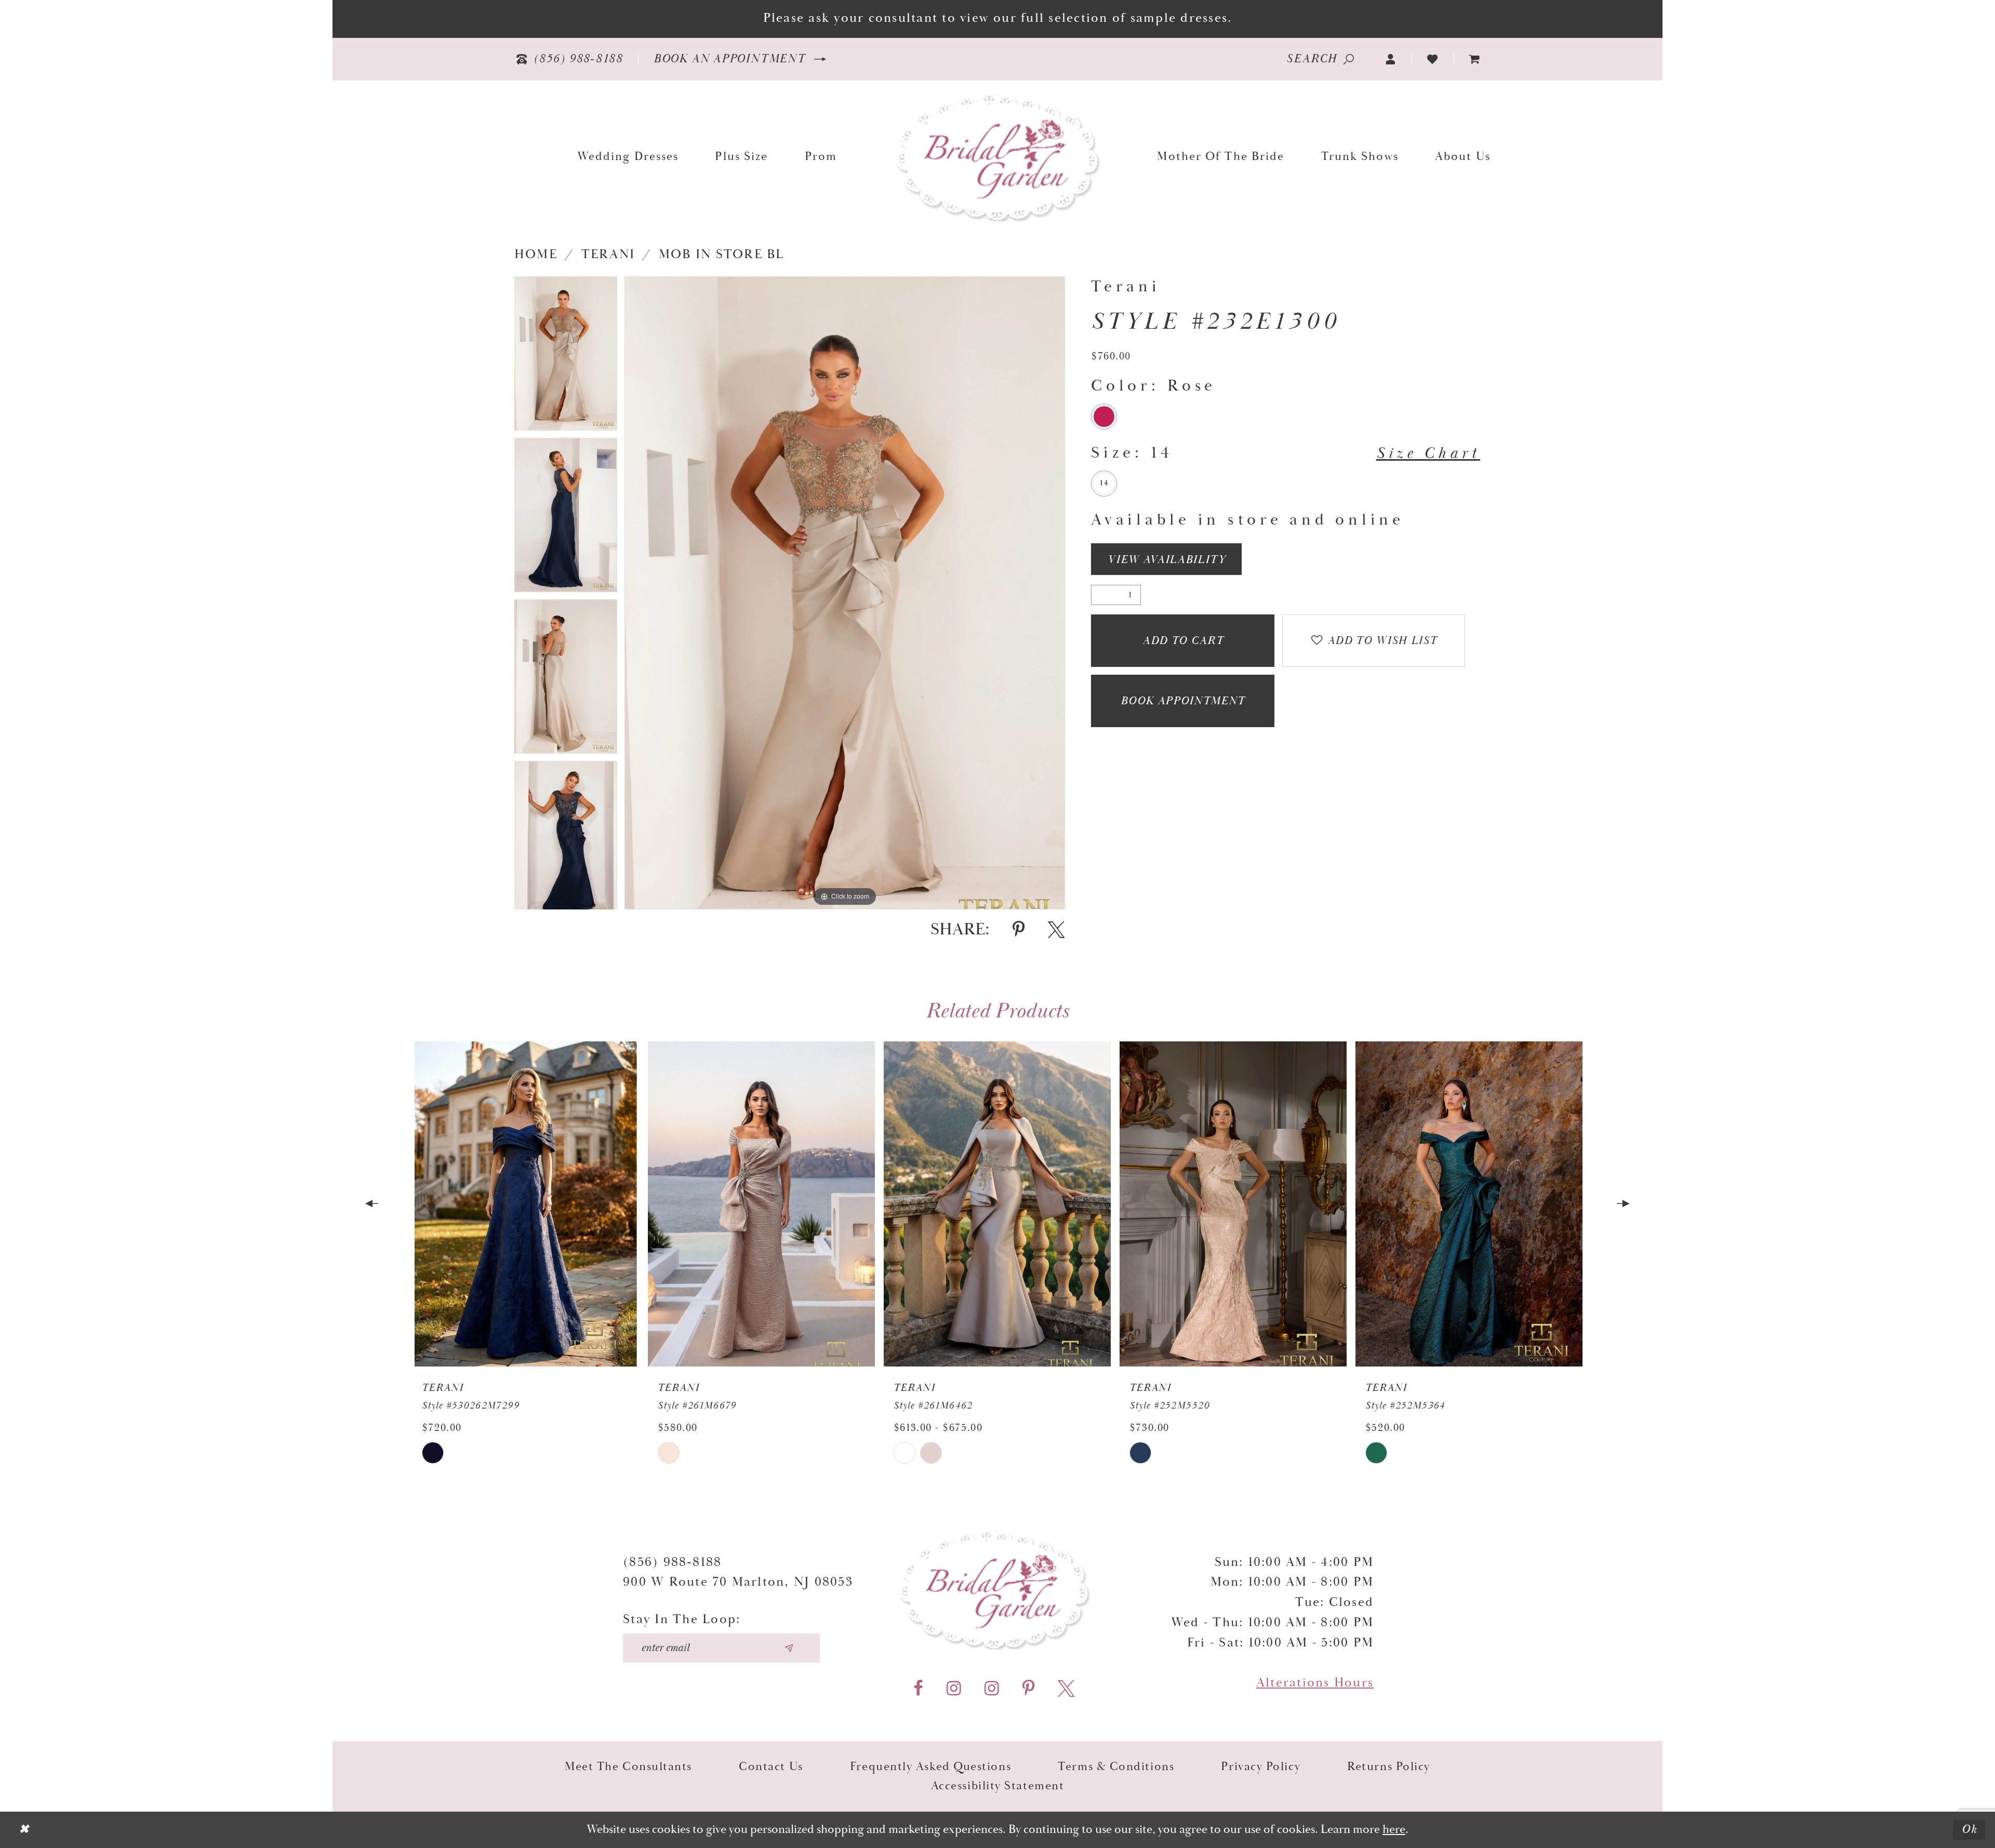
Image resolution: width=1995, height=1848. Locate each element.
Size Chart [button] (1428, 453)
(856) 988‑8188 (672, 1562)
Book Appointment (1183, 701)
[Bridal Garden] (997, 157)
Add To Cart (1183, 641)
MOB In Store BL (722, 255)
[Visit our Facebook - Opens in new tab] (918, 1689)
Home (536, 255)
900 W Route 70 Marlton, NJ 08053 (738, 1582)
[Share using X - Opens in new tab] (1056, 930)
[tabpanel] (566, 357)
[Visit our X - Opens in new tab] (1066, 1689)
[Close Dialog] (24, 1830)
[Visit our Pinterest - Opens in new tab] (1028, 1689)
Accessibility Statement (998, 1786)
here (1394, 1830)
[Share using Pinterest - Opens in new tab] (1019, 930)
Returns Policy (1389, 1767)
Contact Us (771, 1767)
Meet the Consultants (628, 1767)
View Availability (1167, 560)
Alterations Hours (1315, 1683)
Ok (1970, 1830)
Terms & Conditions (1116, 1767)
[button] (1391, 59)
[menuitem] (1475, 59)
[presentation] (526, 1204)
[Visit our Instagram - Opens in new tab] (954, 1689)
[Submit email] (789, 1648)
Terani (608, 255)
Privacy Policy (1261, 1767)
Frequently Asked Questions (930, 1767)
